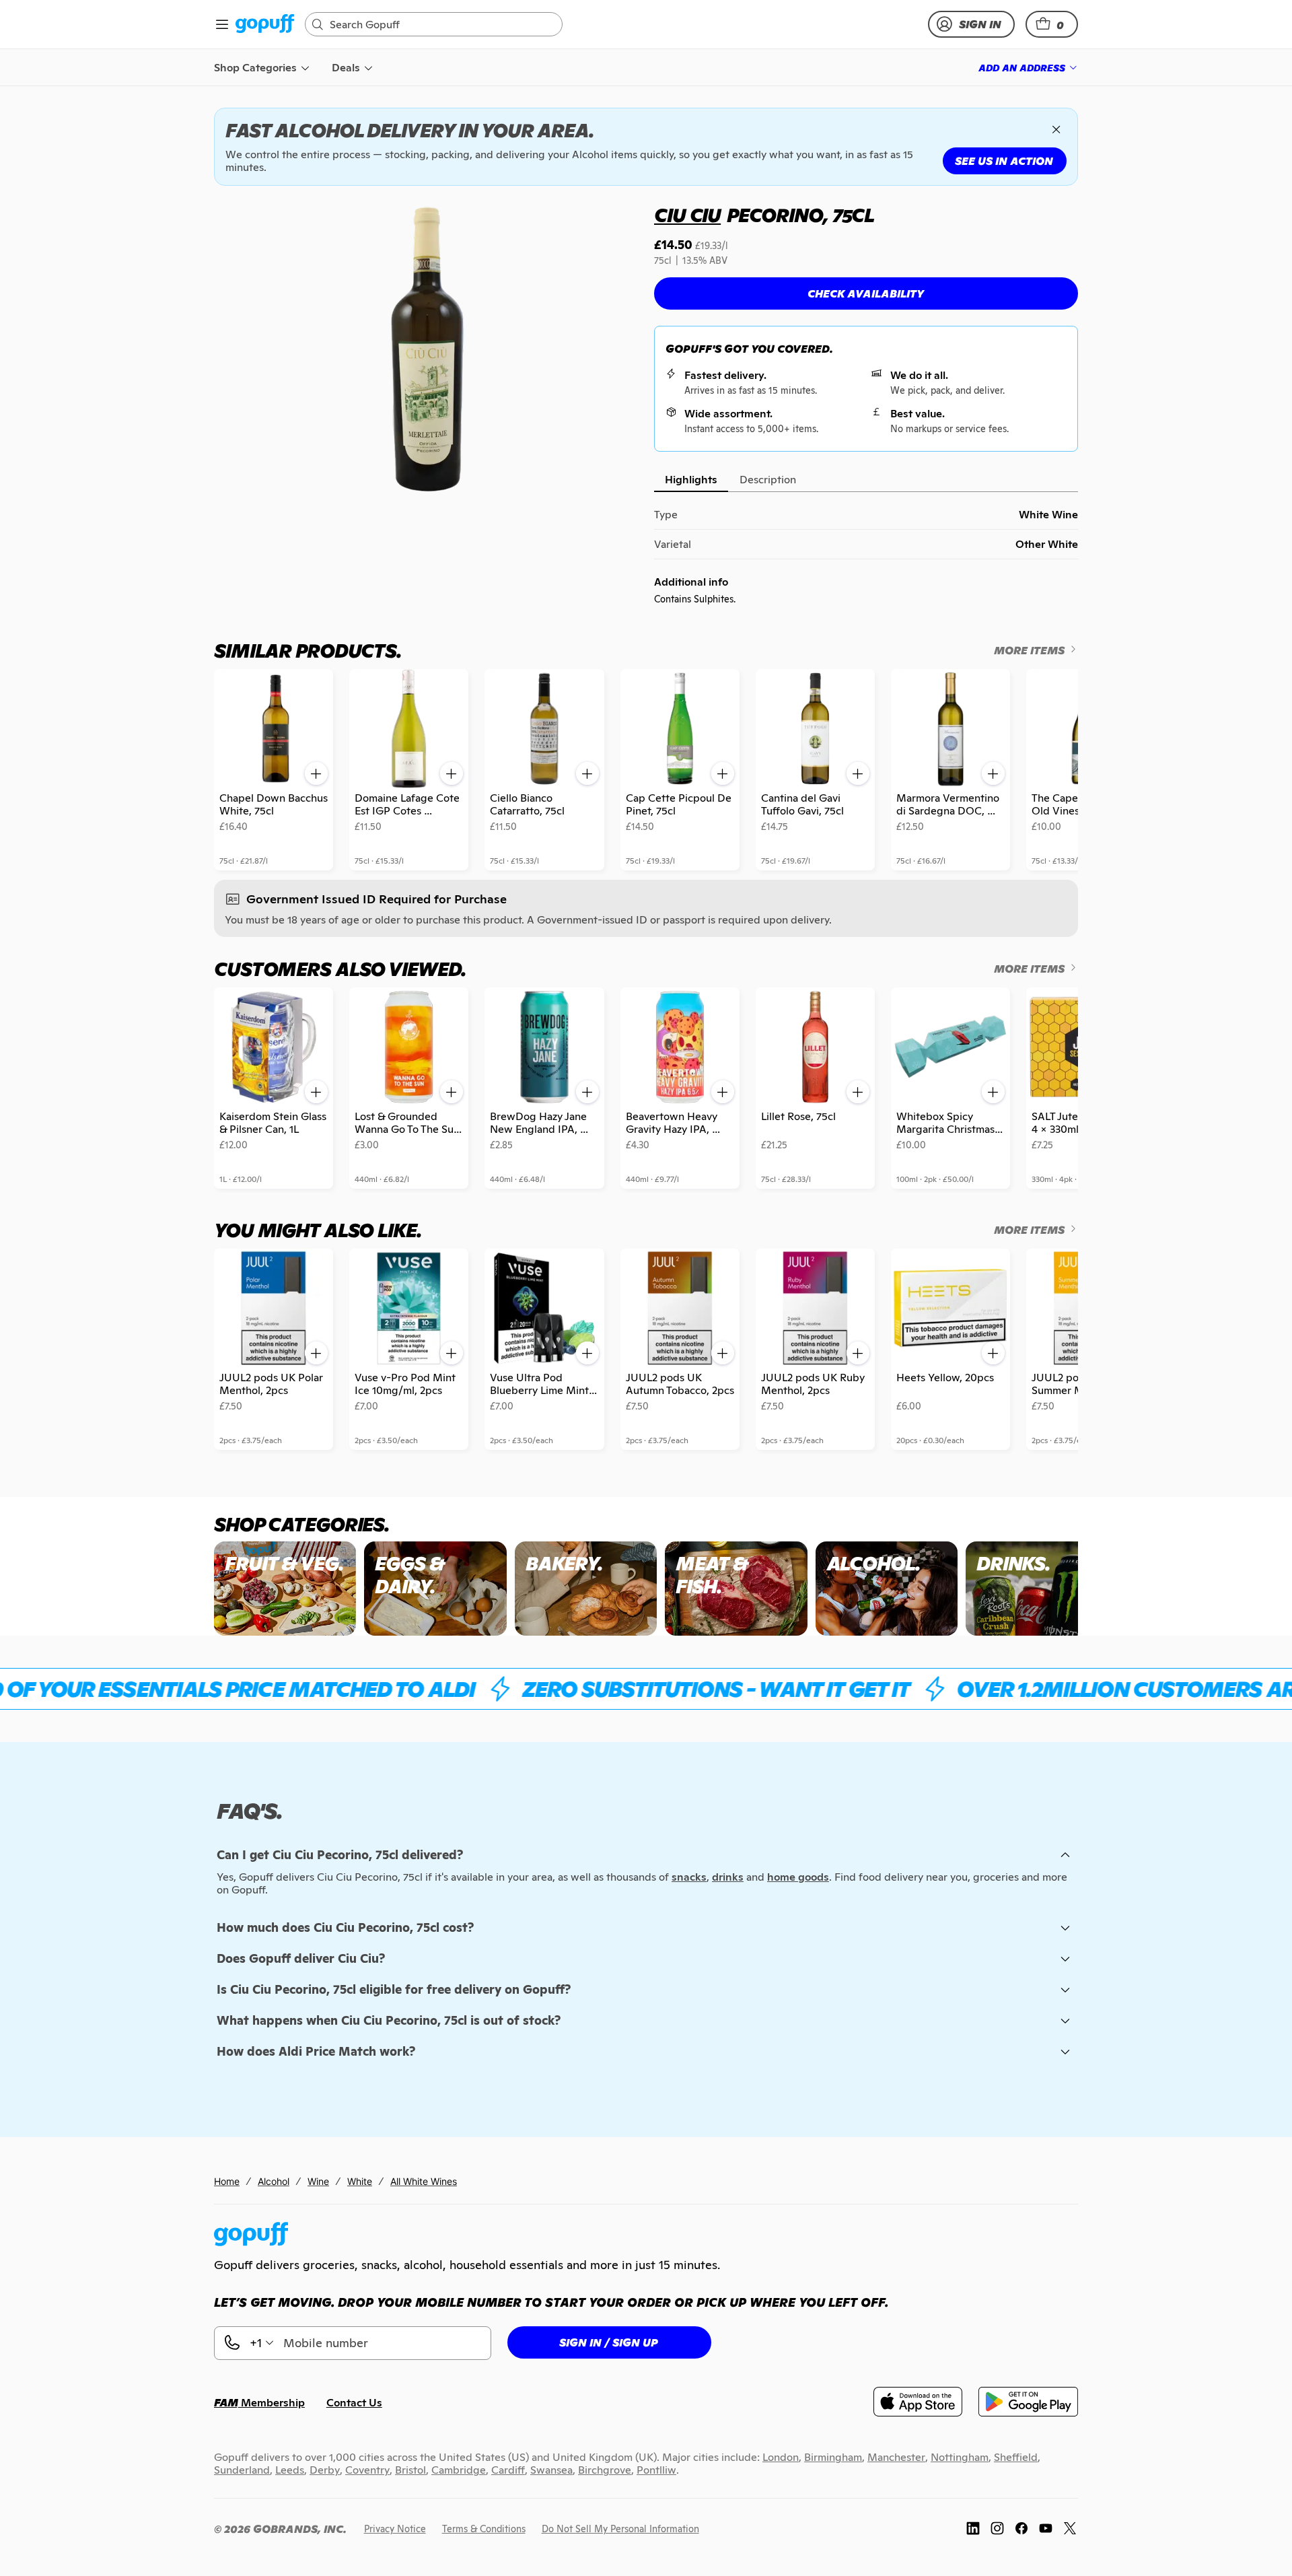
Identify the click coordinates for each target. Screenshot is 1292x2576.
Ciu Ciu (687, 215)
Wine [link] (318, 2181)
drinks (728, 1877)
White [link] (360, 2181)
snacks (689, 1877)
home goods (798, 1877)
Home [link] (227, 2181)
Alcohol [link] (274, 2181)
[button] (1052, 24)
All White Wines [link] (424, 2181)
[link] (265, 25)
